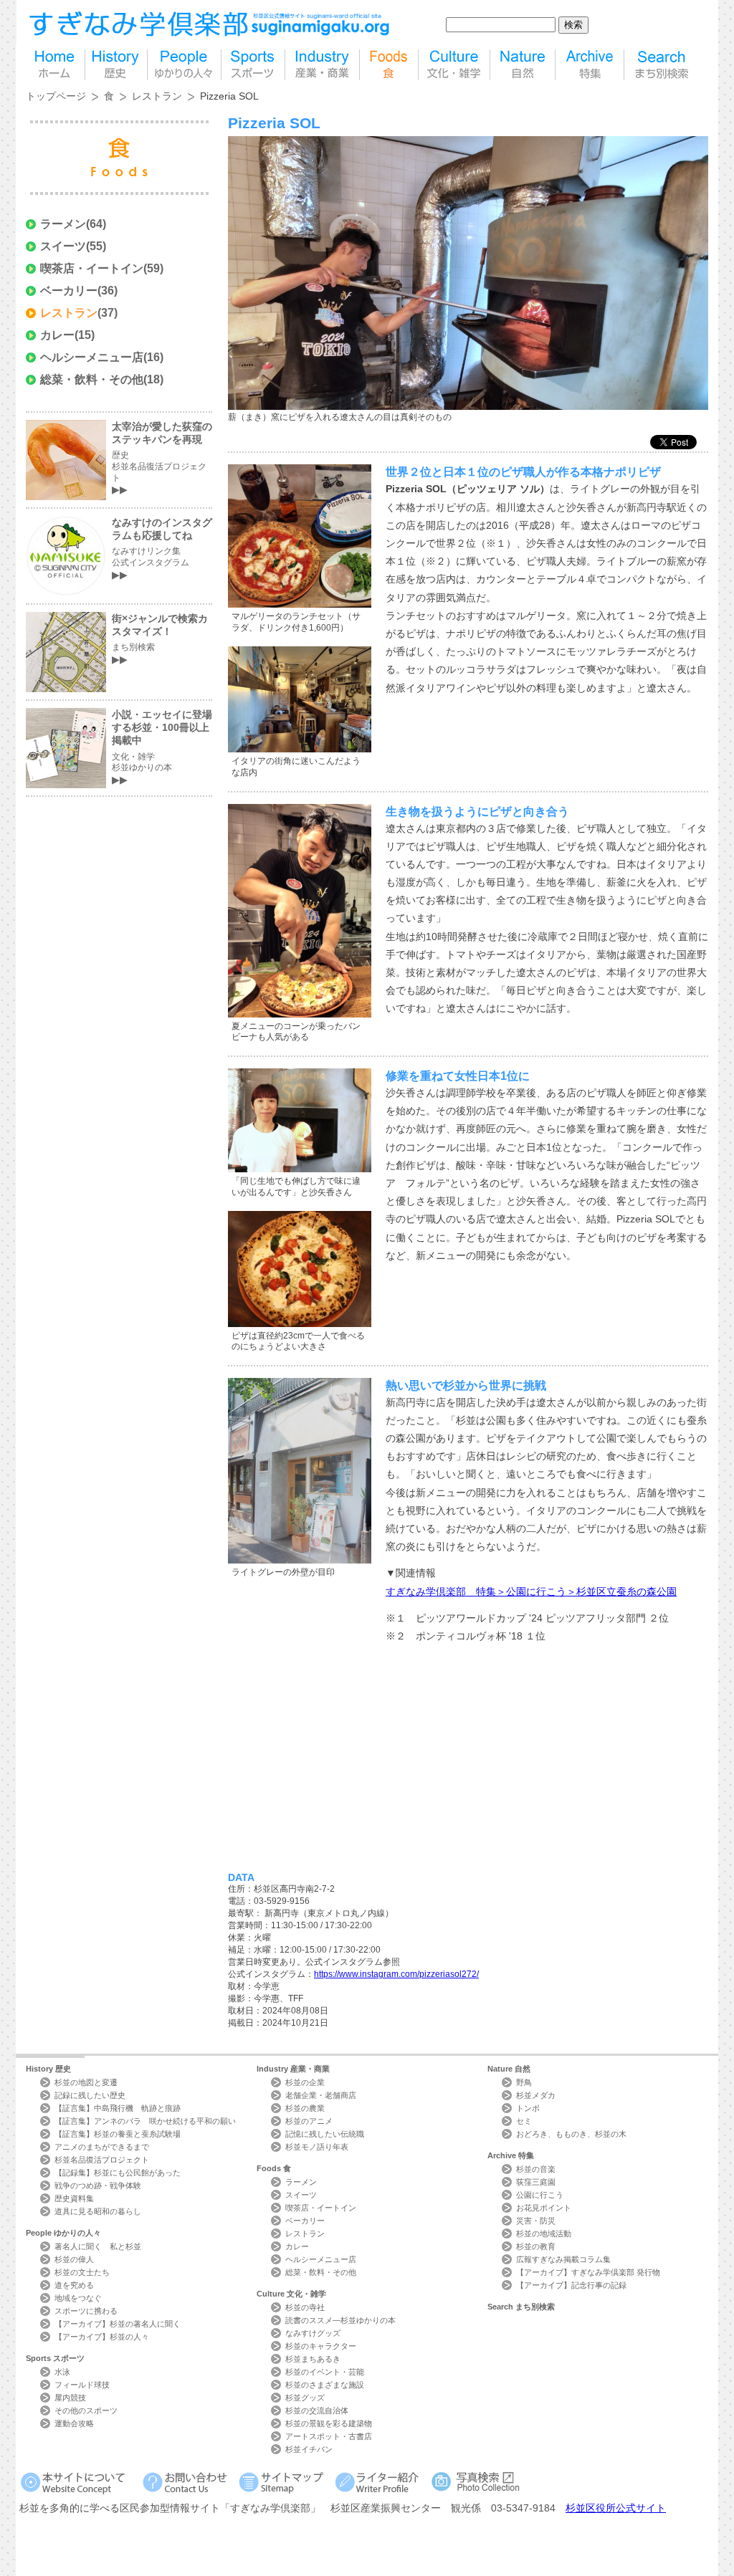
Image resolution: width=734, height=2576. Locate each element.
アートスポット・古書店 (329, 2436)
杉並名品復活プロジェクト (102, 2160)
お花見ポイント (544, 2208)
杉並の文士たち (82, 2272)
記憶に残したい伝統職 (325, 2134)
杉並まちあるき (313, 2359)
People (63, 2233)
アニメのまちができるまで (102, 2147)
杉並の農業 (305, 2108)
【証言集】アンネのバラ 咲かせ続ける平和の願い (145, 2121)
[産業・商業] (322, 65)
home (55, 65)
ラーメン (63, 224)
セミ (524, 2121)
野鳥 (524, 2082)
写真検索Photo (476, 2482)
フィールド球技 (82, 2385)
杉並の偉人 (74, 2259)
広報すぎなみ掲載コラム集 (563, 2259)
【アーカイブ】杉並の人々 (102, 2337)
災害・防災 (536, 2221)
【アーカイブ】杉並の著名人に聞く (118, 2324)
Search (521, 2307)
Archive (511, 2155)
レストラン (157, 96)
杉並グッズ (305, 2398)
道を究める (74, 2285)
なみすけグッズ (313, 2333)
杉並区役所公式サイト (616, 2508)
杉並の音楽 (536, 2169)
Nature (509, 2069)
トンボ (528, 2108)
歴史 (116, 65)
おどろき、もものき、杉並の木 (571, 2134)
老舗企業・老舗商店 (321, 2095)
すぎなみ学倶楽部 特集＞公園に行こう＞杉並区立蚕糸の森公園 (531, 1591)
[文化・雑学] (454, 65)
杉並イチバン (309, 2449)
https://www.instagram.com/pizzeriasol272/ (396, 1974)
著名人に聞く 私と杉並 (98, 2246)
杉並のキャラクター (321, 2346)
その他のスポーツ (86, 2410)
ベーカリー (69, 291)
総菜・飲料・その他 (92, 379)
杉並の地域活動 (544, 2233)
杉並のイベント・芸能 (325, 2372)
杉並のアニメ (309, 2121)
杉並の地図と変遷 (86, 2082)
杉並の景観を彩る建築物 (329, 2423)
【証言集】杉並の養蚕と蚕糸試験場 (118, 2134)
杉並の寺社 (305, 2307)
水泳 (62, 2372)
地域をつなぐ (78, 2298)
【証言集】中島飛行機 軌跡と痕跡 (118, 2108)
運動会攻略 (74, 2423)
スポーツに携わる (86, 2311)
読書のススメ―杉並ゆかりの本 (340, 2320)
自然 (523, 65)
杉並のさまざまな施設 (325, 2385)
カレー (57, 335)
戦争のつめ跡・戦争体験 (98, 2185)
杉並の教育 (536, 2246)
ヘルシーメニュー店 (92, 357)
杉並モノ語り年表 (317, 2147)
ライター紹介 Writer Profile (380, 2482)
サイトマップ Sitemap (283, 2482)
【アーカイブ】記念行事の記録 (571, 2285)
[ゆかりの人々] (184, 65)
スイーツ (63, 246)
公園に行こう (540, 2195)
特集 (590, 65)
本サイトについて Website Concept (78, 2482)
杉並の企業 (305, 2082)
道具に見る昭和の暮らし (98, 2211)
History (48, 2069)
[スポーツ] (253, 65)
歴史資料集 (74, 2198)
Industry (293, 2069)
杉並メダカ (536, 2095)
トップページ (56, 96)
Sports (55, 2358)
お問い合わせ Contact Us (187, 2482)
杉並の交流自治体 (317, 2410)
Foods (274, 2168)
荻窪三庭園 (536, 2182)
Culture (291, 2294)
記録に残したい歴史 (90, 2095)
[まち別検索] (663, 65)
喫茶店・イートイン (92, 268)
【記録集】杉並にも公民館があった (118, 2173)
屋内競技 (70, 2398)
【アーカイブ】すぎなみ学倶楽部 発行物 (588, 2272)
